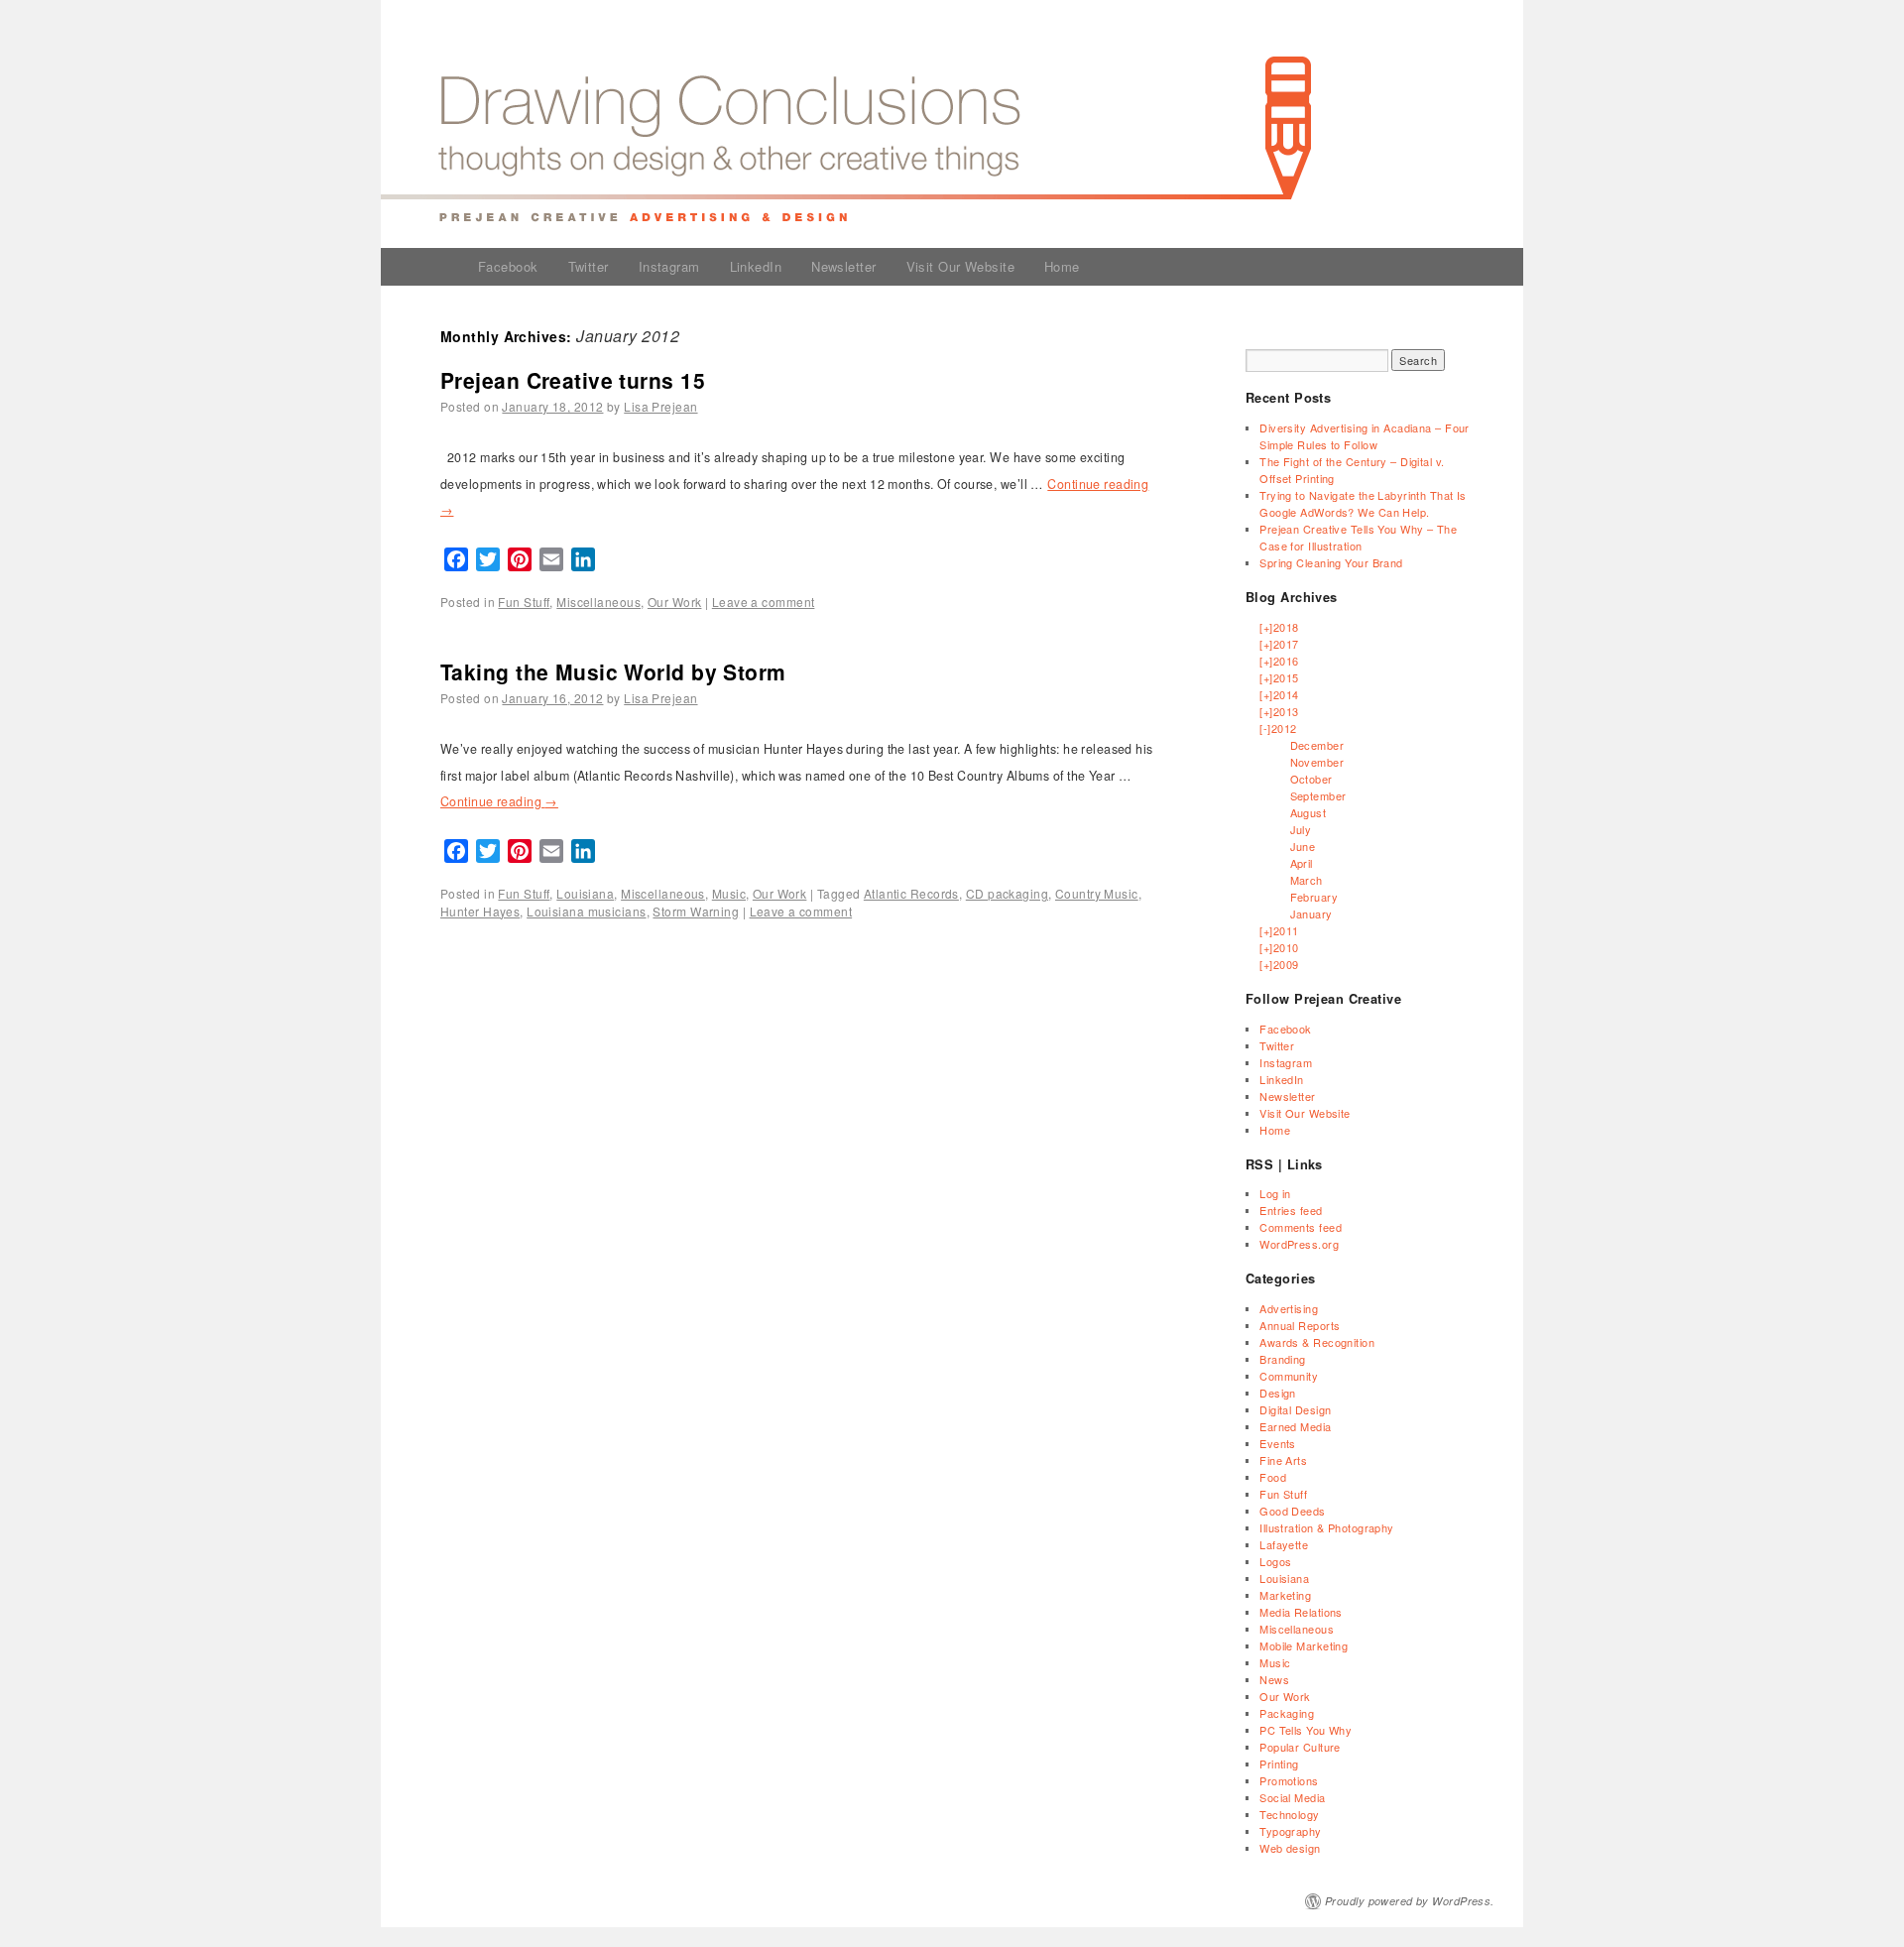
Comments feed (1301, 1227)
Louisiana (585, 893)
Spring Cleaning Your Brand (1331, 562)
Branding (1283, 1359)
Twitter (589, 266)
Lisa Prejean (660, 406)
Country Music (1097, 893)
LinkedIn (756, 266)
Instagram (669, 266)
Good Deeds (1292, 1511)
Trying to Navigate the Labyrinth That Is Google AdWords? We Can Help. (1363, 503)
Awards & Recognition (1317, 1342)
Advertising (1289, 1308)
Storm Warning (696, 911)
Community (1289, 1376)
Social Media (1292, 1797)
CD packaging (1007, 893)
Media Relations (1301, 1612)
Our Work (675, 602)
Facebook (508, 266)
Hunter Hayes (480, 911)
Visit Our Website (960, 266)
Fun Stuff (524, 602)
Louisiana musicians (586, 911)
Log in (1275, 1193)
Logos (1275, 1561)
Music (729, 893)
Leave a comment (764, 602)
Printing (1279, 1764)
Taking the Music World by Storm (613, 671)
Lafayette (1284, 1544)
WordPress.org (1299, 1244)
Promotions (1289, 1780)
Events (1278, 1443)
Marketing (1285, 1595)
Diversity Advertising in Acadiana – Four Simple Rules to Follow (1365, 436)
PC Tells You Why (1306, 1730)
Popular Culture (1300, 1747)
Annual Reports (1300, 1325)
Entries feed (1291, 1210)
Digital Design (1295, 1409)
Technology (1289, 1814)
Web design (1290, 1848)
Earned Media (1295, 1426)
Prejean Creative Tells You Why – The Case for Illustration (1358, 537)
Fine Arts (1283, 1460)
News (1274, 1679)
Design (1278, 1393)
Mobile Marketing (1304, 1645)
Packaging (1287, 1713)
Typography (1290, 1831)
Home (1062, 266)
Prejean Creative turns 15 (573, 380)
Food (1273, 1477)
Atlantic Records (911, 893)
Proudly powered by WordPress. (1410, 1901)
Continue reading (499, 801)
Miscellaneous (598, 602)
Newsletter (843, 266)
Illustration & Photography (1326, 1527)
